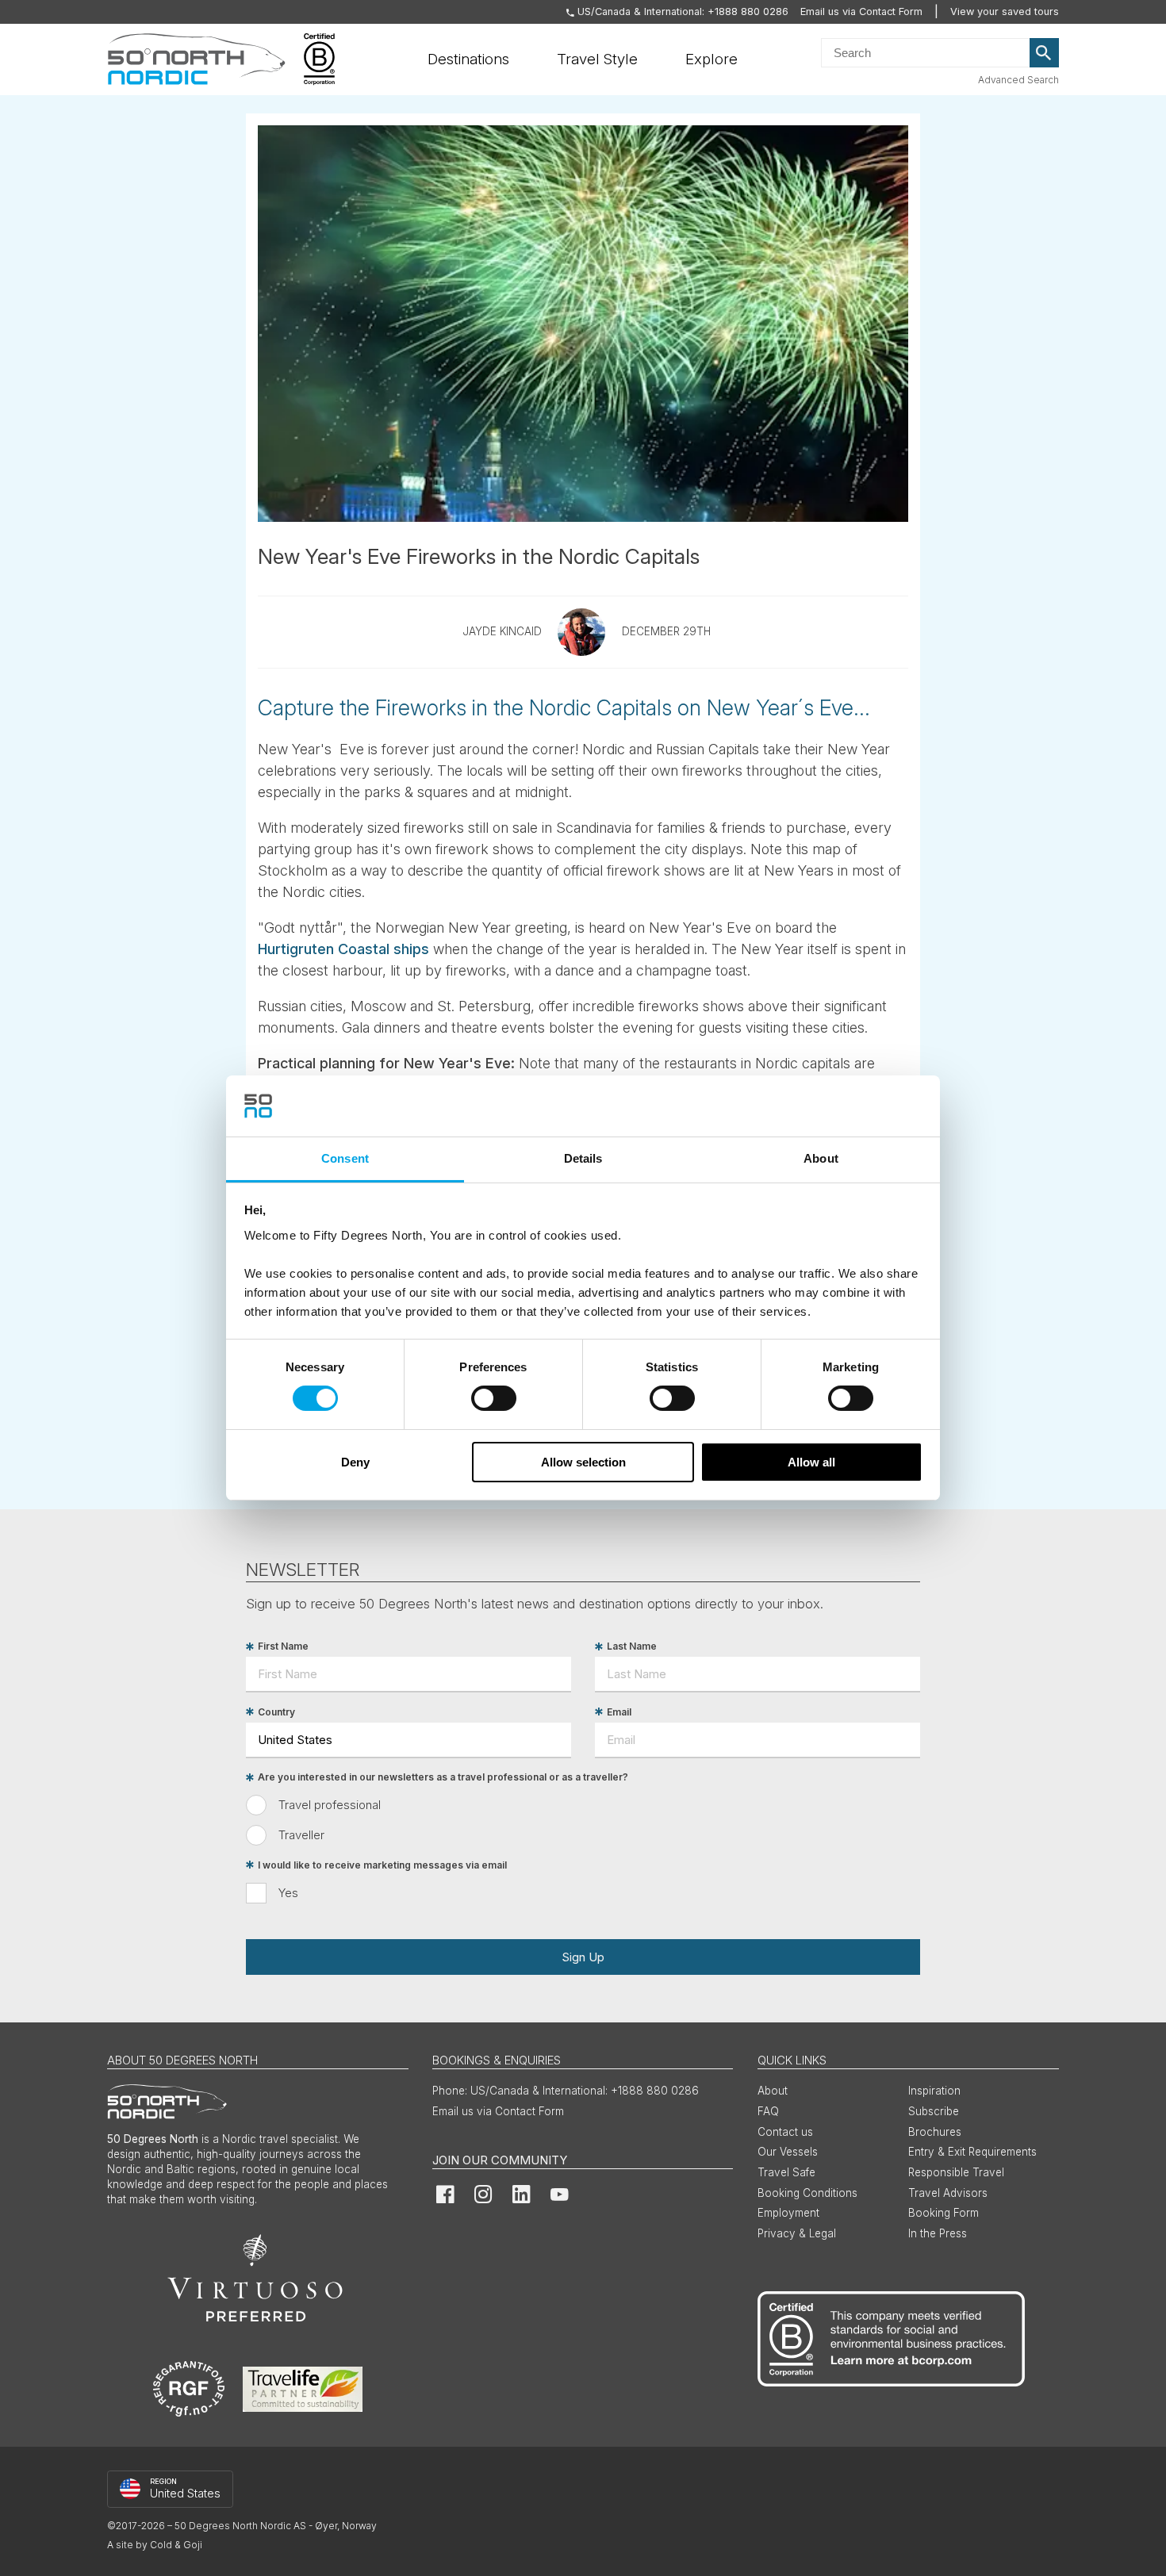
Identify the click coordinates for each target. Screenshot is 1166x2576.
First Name (283, 1647)
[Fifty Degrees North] (196, 59)
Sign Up (583, 1957)
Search (1045, 53)
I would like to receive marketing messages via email (382, 1865)
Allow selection (583, 1462)
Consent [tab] (345, 1158)
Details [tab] (583, 1158)
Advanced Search (1018, 80)
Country (276, 1712)
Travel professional (330, 1805)
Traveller (301, 1835)
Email (619, 1712)
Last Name (632, 1647)
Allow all (811, 1462)
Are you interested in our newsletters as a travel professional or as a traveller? (443, 1778)
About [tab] (821, 1158)
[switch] (494, 1398)
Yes (288, 1893)
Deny (355, 1462)
